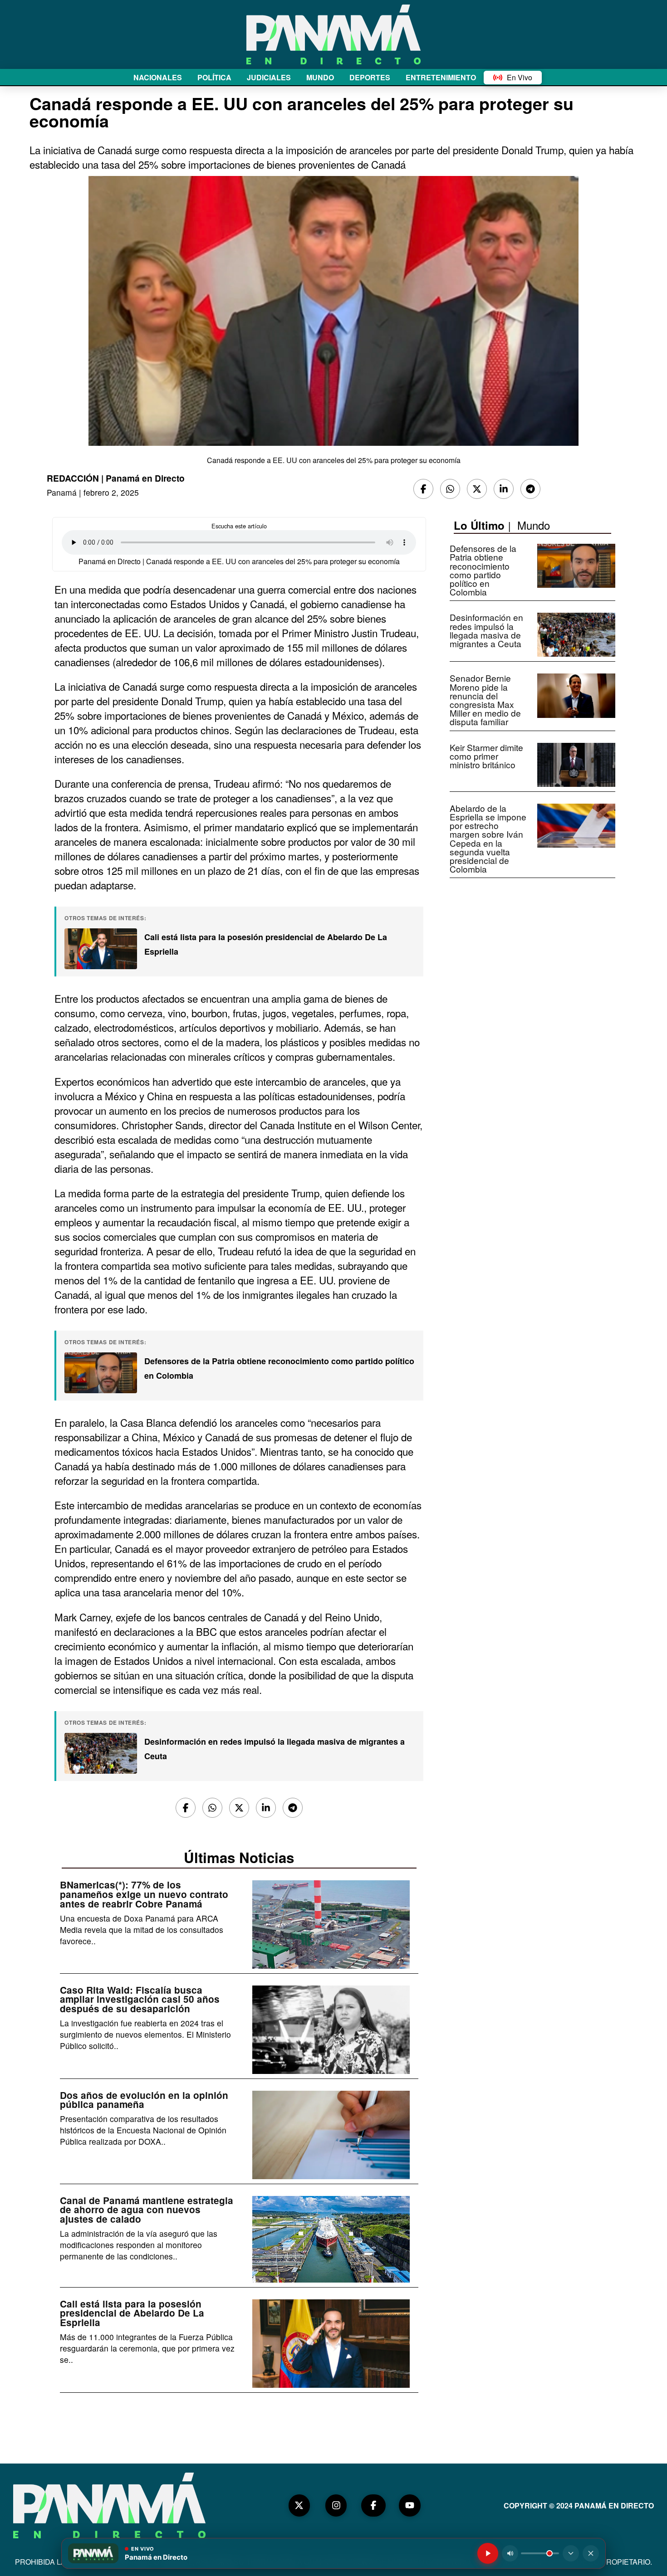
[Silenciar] (510, 2553)
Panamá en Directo (145, 478)
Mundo (534, 525)
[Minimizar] (571, 2553)
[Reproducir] (488, 2553)
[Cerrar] (591, 2553)
